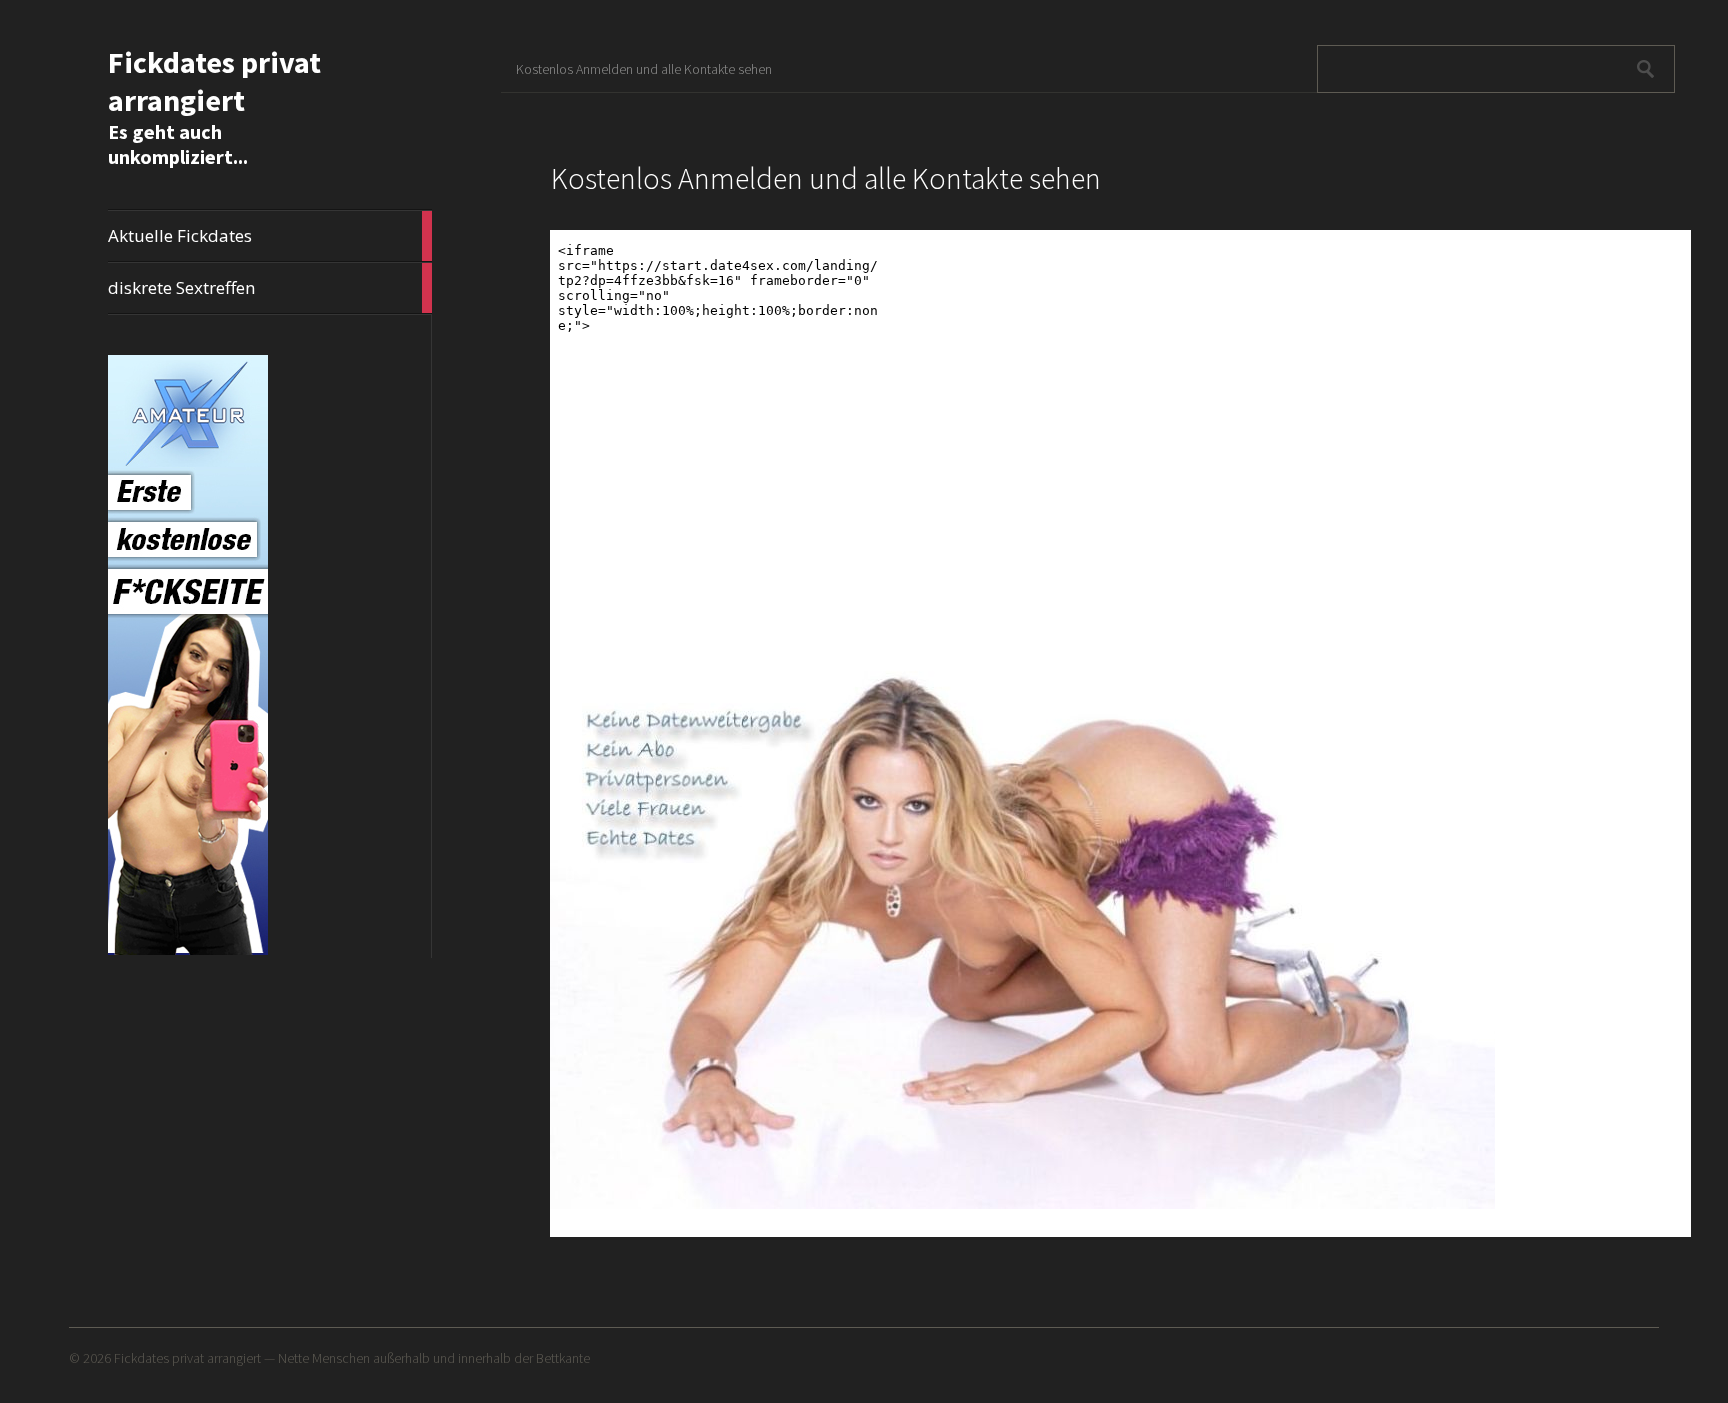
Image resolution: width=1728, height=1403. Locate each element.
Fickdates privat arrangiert (214, 81)
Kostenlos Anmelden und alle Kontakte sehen (644, 69)
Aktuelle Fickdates (270, 236)
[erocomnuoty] (188, 951)
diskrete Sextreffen (270, 288)
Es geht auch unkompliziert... (178, 144)
